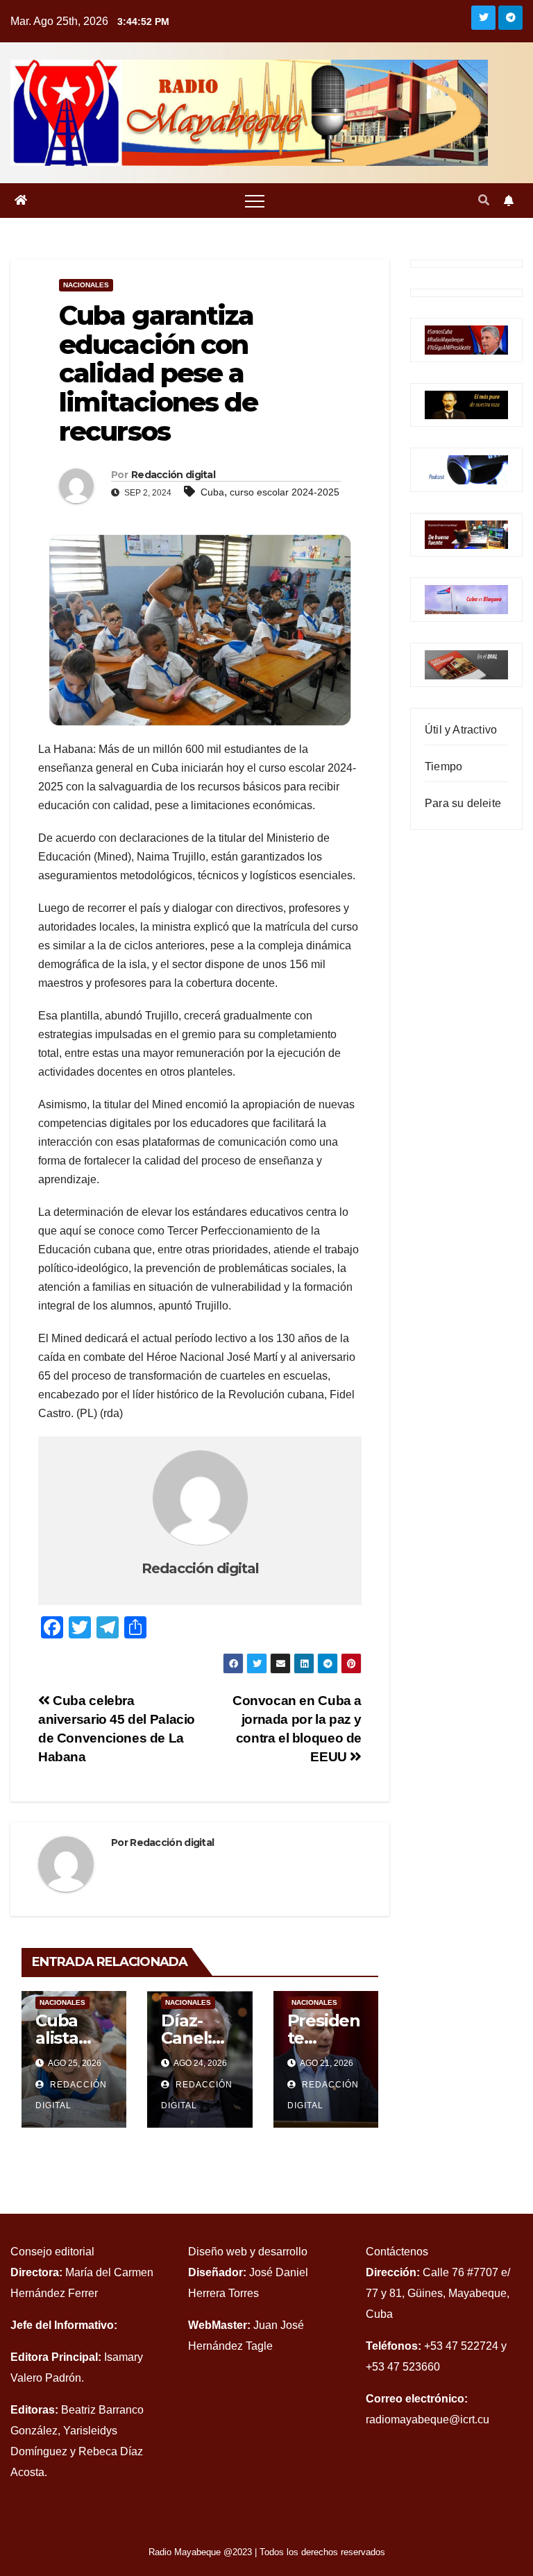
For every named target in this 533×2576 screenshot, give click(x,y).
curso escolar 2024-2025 (285, 492)
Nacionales (86, 285)
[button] (484, 200)
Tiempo (443, 766)
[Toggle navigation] (255, 201)
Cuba (212, 492)
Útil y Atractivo (461, 730)
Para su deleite (463, 803)
